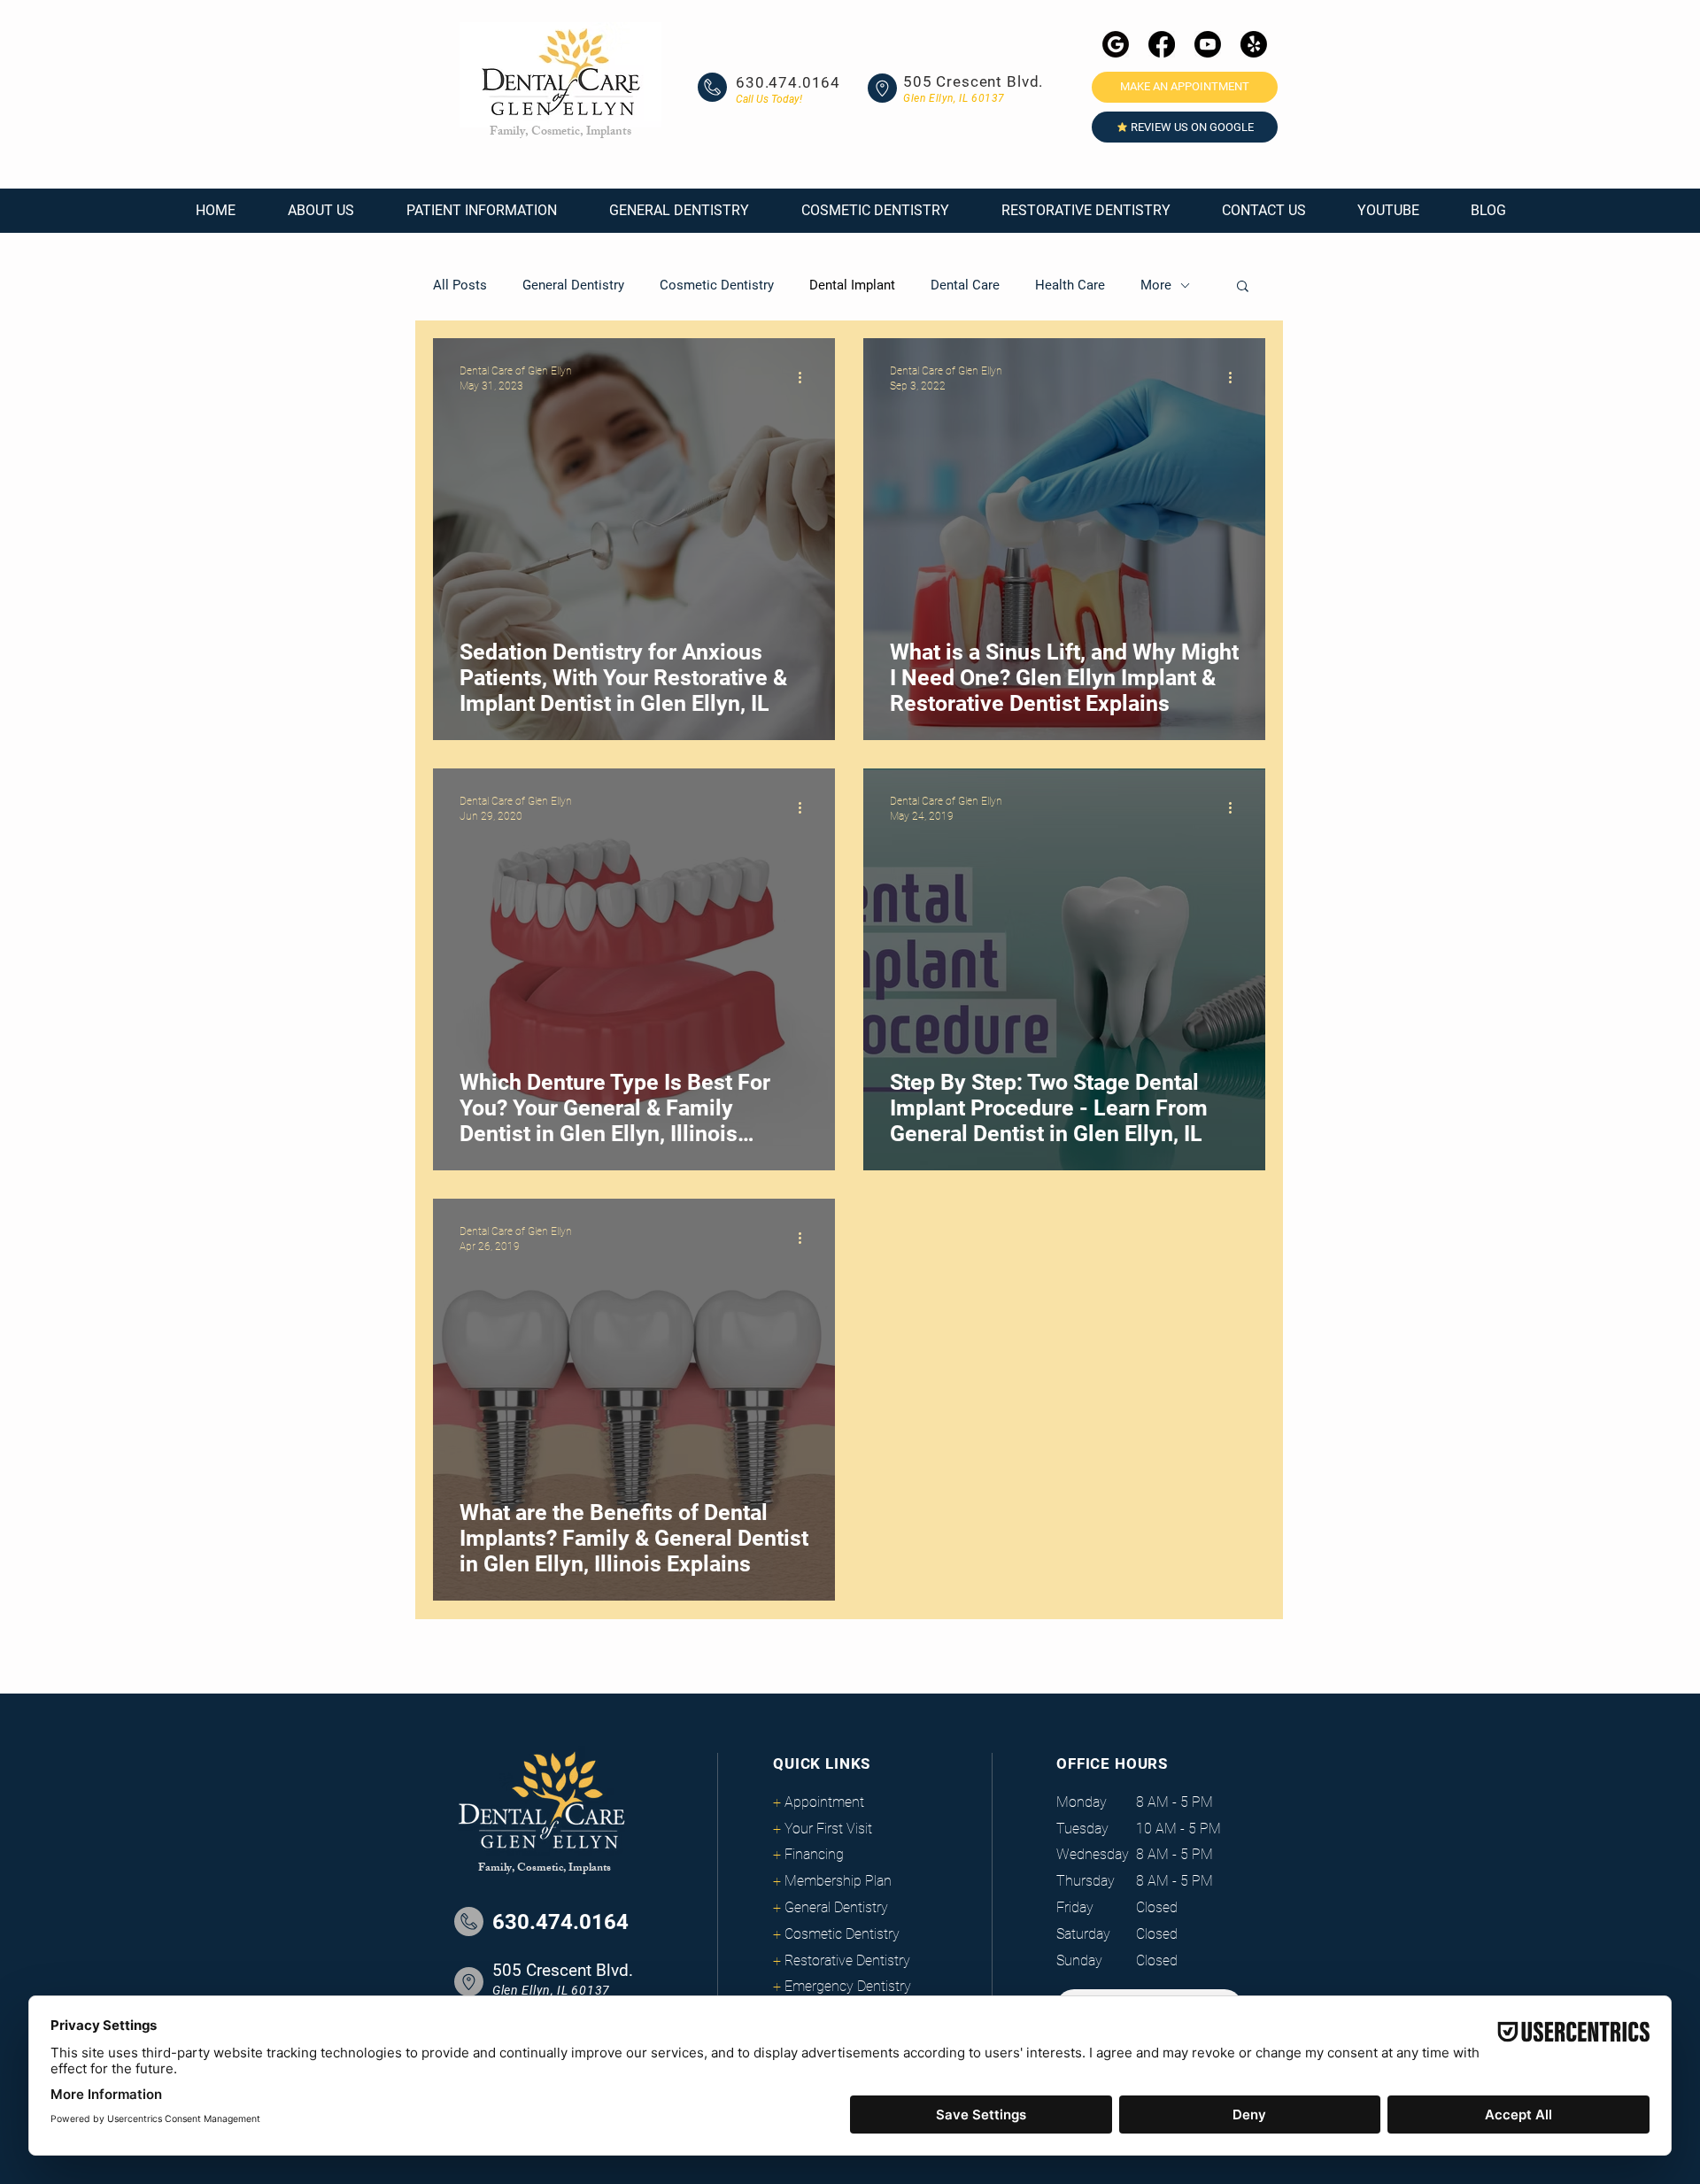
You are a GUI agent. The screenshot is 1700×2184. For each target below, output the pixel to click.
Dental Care (965, 285)
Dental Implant (852, 285)
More (1156, 285)
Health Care (1070, 285)
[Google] (1116, 44)
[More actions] (806, 377)
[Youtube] (1208, 44)
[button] (321, 211)
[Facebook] (1162, 44)
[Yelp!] (1254, 44)
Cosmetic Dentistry (717, 285)
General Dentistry (573, 285)
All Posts (460, 285)
